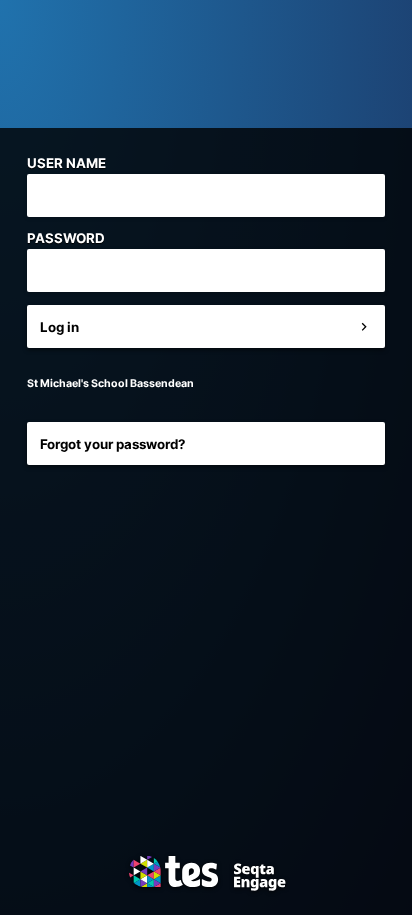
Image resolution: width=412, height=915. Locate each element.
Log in (59, 327)
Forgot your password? (113, 444)
